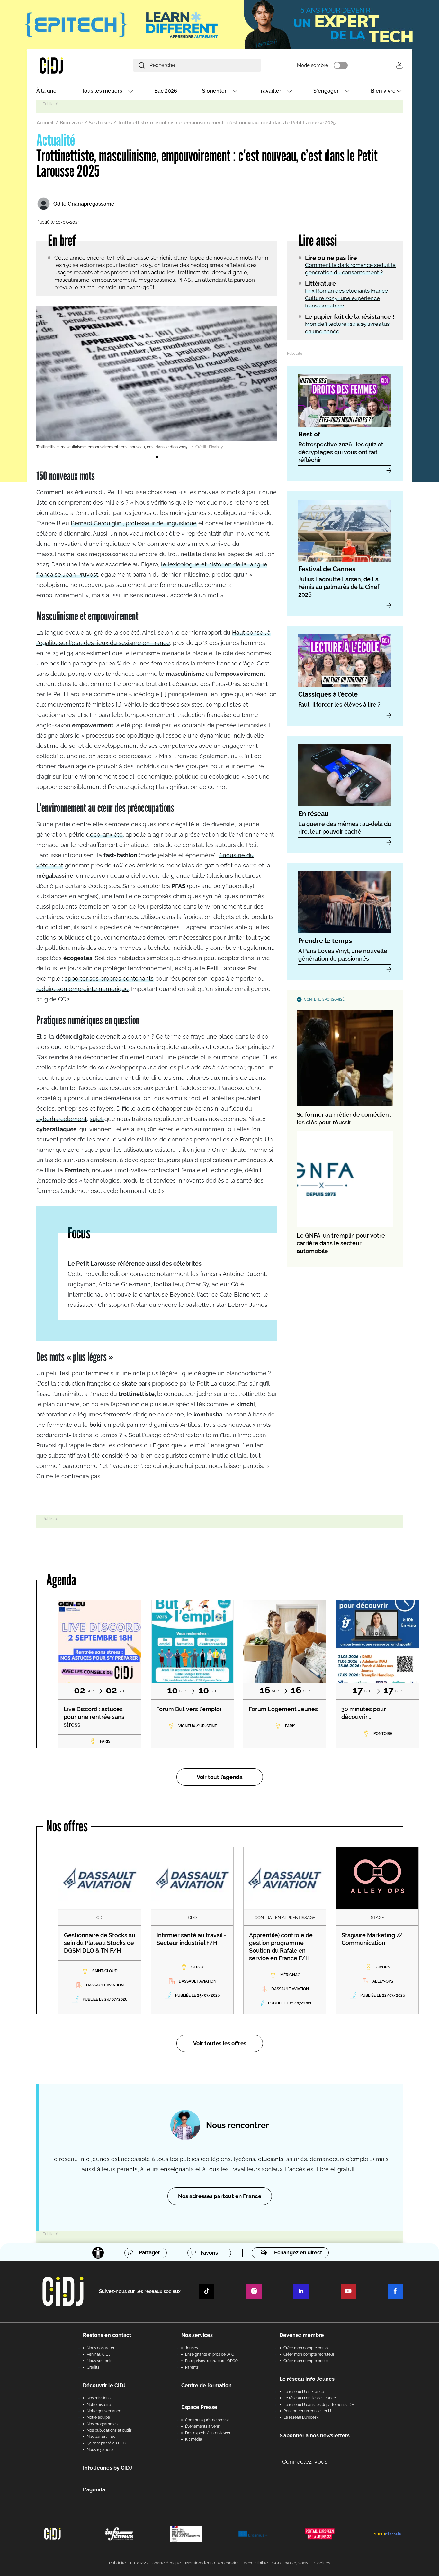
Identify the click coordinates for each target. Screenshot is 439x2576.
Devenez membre (302, 2335)
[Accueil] (67, 65)
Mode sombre (313, 65)
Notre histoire (99, 2405)
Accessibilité (256, 2563)
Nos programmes (102, 2424)
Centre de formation (206, 2385)
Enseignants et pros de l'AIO (210, 2354)
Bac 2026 (166, 91)
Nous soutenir (99, 2361)
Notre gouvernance (104, 2411)
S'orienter (214, 91)
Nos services (197, 2335)
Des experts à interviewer (208, 2433)
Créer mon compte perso (306, 2348)
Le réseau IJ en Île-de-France (310, 2398)
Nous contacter (101, 2348)
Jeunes (192, 2348)
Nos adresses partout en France (220, 2196)
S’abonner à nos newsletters (315, 2436)
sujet (97, 1119)
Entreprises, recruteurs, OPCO (211, 2361)
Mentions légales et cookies (212, 2563)
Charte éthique (166, 2563)
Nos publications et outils (109, 2430)
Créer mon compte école (306, 2361)
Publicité (117, 2563)
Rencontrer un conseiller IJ (307, 2411)
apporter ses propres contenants (109, 979)
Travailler (270, 91)
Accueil (45, 123)
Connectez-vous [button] (305, 2462)
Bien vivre (383, 91)
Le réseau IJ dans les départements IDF (319, 2405)
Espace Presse (199, 2407)
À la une (46, 91)
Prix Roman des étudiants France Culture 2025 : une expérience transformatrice (346, 298)
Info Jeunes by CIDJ (108, 2468)
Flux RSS (139, 2563)
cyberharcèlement (62, 1119)
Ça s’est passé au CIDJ (107, 2443)
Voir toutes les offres (220, 2043)
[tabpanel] (157, 378)
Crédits (93, 2367)
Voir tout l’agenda (220, 1777)
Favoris (209, 2253)
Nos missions (99, 2398)
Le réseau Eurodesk (301, 2417)
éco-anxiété (106, 834)
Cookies (322, 2563)
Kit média (194, 2439)
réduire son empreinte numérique (82, 989)
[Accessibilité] (98, 2253)
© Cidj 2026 (297, 2563)
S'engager (326, 91)
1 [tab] (157, 457)
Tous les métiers (102, 91)
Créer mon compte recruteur (309, 2354)
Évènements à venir (203, 2426)
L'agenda (94, 2490)
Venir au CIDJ (99, 2354)
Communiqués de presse (207, 2420)
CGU (277, 2563)
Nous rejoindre (100, 2450)
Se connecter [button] (399, 65)
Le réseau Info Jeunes (307, 2379)
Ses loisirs (100, 123)
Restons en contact (107, 2335)
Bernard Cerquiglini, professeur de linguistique (134, 523)
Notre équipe (98, 2417)
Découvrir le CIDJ (104, 2385)
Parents (192, 2367)
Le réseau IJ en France (304, 2392)
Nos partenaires (101, 2437)
